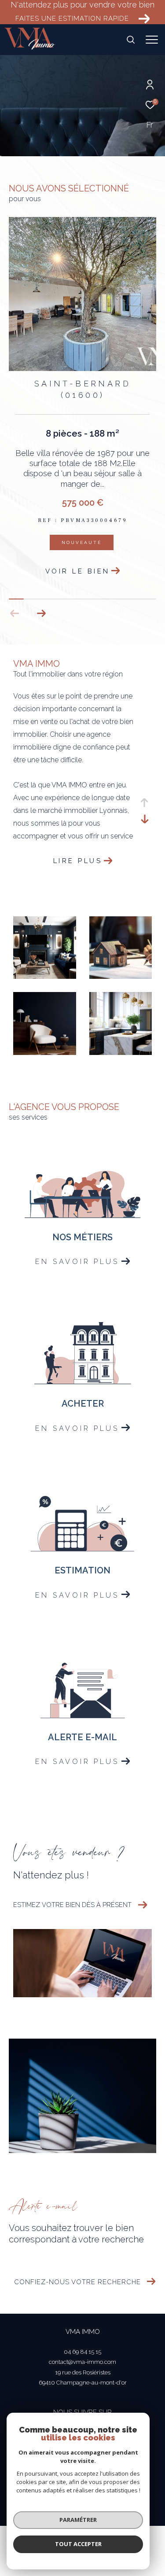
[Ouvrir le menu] (152, 40)
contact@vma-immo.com (82, 2366)
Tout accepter (78, 2544)
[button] (41, 617)
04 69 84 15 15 (82, 2356)
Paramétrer (78, 2520)
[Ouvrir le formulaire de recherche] (131, 40)
